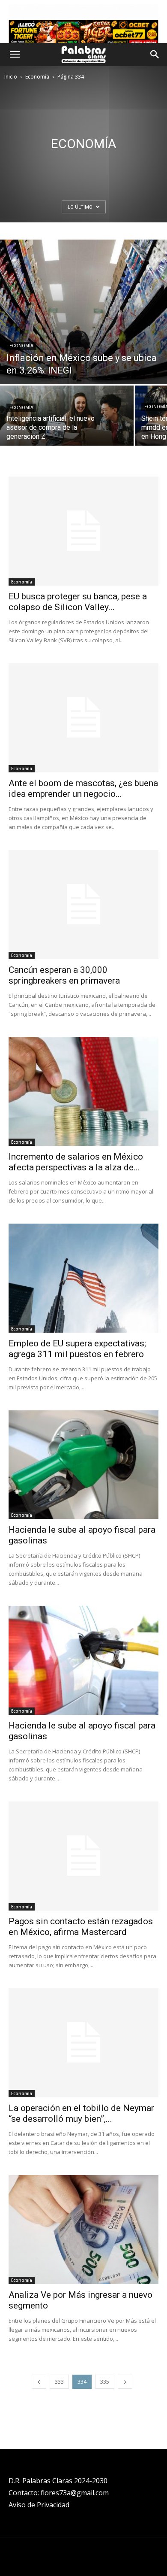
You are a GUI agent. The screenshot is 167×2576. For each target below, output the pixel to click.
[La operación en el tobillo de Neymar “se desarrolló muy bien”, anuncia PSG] (83, 2043)
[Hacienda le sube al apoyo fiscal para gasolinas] (83, 1465)
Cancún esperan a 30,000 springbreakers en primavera (64, 975)
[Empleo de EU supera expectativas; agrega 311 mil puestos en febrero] (83, 1278)
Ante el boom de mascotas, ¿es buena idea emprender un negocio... (83, 788)
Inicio (11, 77)
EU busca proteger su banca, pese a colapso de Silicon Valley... (78, 602)
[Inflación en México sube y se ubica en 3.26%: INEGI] (83, 312)
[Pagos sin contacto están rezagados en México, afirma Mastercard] (83, 1856)
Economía (37, 77)
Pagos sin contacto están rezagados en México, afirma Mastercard (81, 1927)
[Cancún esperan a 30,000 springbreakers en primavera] (83, 905)
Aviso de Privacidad (39, 2505)
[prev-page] (39, 2382)
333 (59, 2382)
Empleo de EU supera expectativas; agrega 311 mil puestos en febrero (77, 1349)
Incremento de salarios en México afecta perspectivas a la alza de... (76, 1162)
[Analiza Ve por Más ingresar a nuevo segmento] (83, 2230)
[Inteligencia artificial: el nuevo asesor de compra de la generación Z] (67, 418)
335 (105, 2382)
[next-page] (125, 2382)
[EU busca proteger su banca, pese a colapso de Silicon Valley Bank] (83, 531)
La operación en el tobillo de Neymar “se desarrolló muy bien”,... (81, 2113)
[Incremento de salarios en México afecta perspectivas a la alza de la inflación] (83, 1091)
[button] (15, 55)
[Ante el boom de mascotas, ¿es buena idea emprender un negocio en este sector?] (83, 718)
